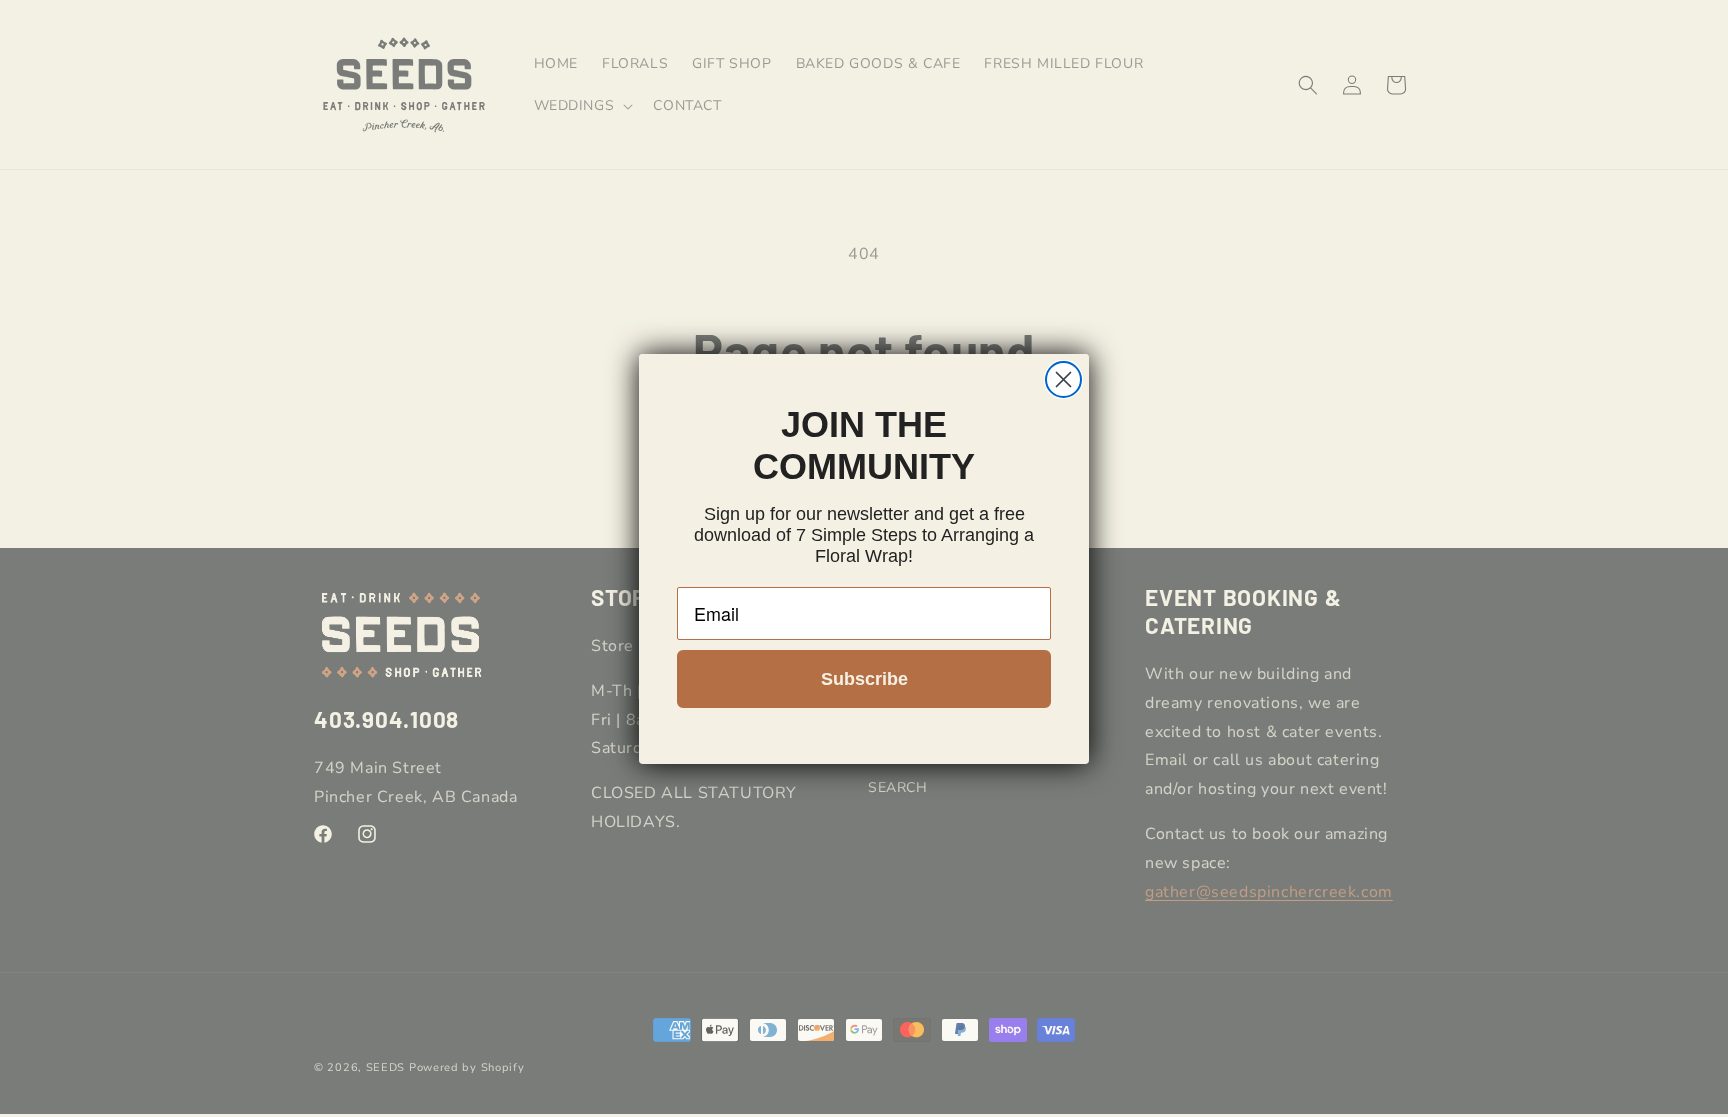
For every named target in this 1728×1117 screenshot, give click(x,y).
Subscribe (864, 679)
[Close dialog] (1063, 379)
